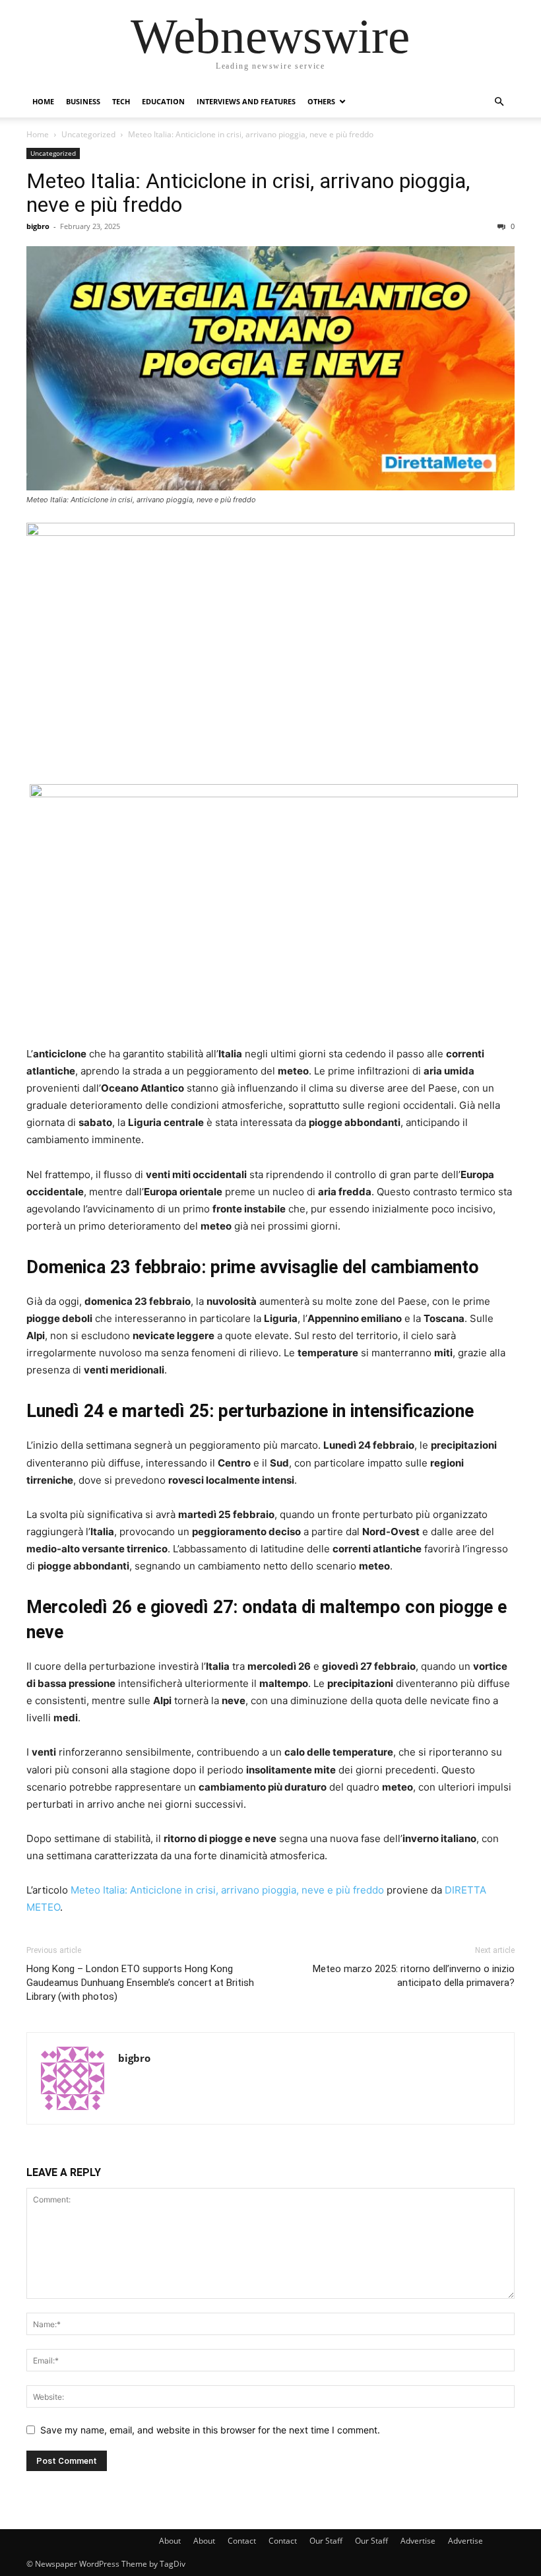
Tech (121, 101)
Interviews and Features (246, 101)
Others (321, 101)
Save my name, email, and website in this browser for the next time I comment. (210, 2430)
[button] (499, 102)
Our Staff (326, 2541)
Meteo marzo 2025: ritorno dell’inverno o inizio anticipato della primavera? (414, 1976)
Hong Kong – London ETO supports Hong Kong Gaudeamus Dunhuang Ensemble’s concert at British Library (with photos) (140, 1983)
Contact (242, 2541)
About (170, 2541)
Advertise (418, 2541)
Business (83, 101)
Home (43, 101)
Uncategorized (88, 134)
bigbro (38, 226)
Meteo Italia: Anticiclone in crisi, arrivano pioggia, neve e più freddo (248, 193)
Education (163, 101)
